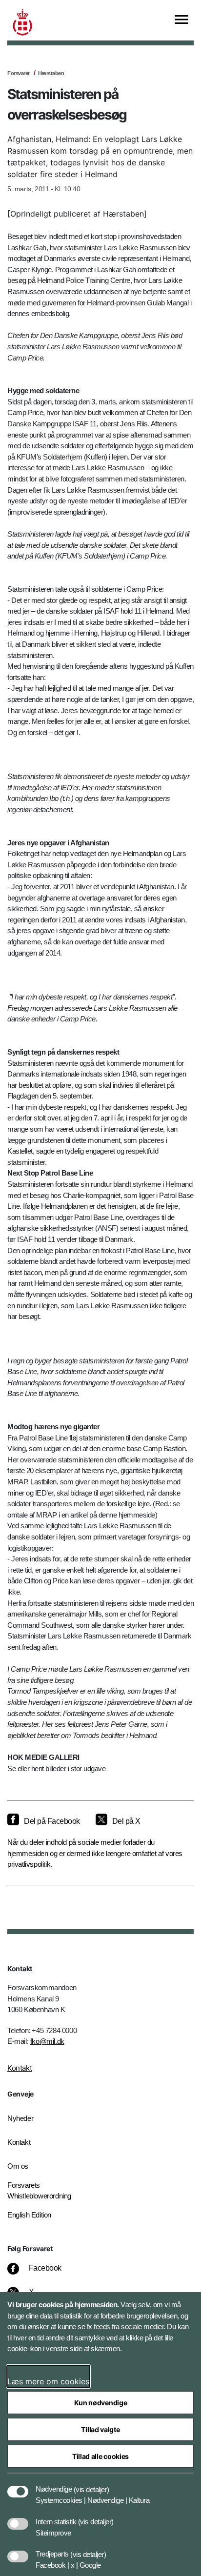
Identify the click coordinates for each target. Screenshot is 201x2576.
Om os (18, 2166)
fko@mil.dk (47, 2041)
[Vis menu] (181, 20)
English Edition (29, 2215)
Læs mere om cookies (48, 2381)
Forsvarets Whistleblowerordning (39, 2191)
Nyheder (20, 2118)
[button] (91, 2484)
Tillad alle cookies (100, 2456)
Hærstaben (51, 73)
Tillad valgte (100, 2429)
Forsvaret (19, 73)
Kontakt (20, 2068)
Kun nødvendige (101, 2403)
